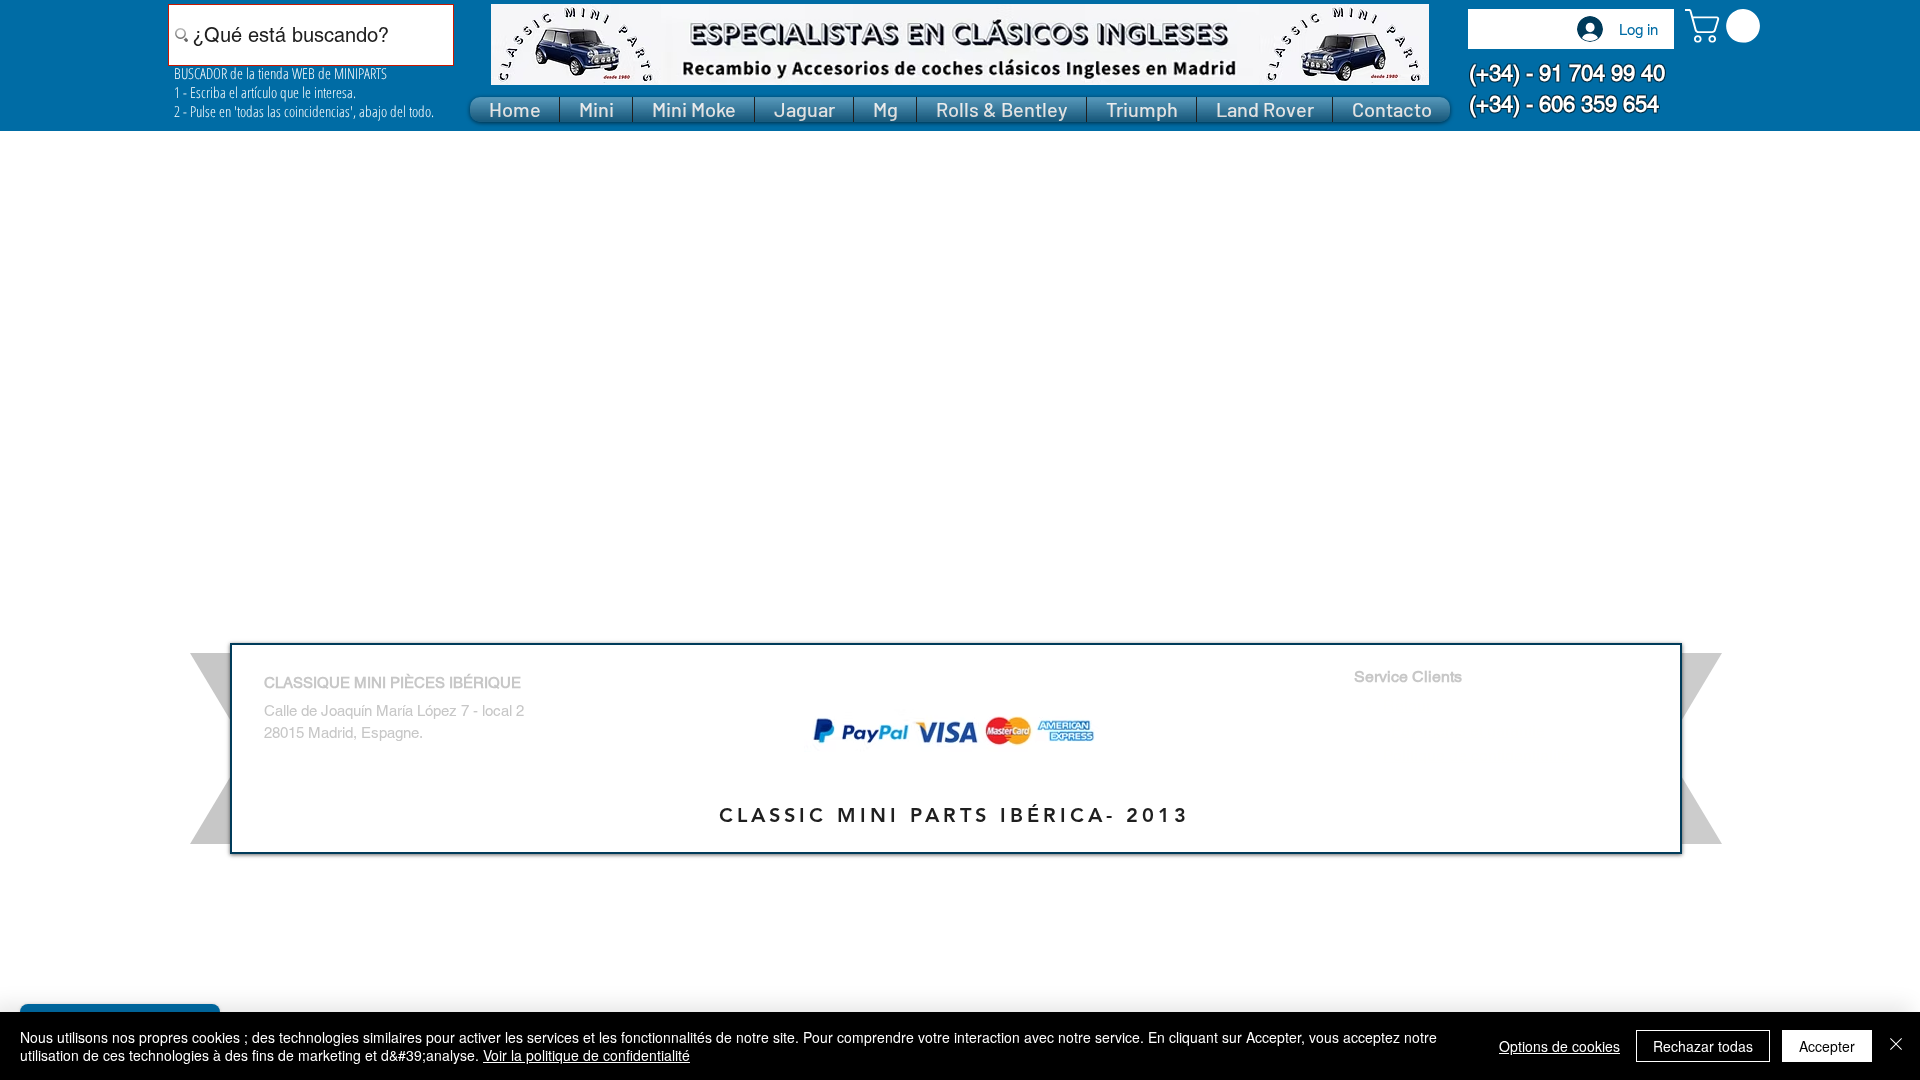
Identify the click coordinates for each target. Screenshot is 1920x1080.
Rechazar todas (1703, 1046)
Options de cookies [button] (1559, 1046)
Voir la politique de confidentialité (586, 1055)
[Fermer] (1896, 1046)
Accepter (1827, 1046)
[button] (1726, 26)
